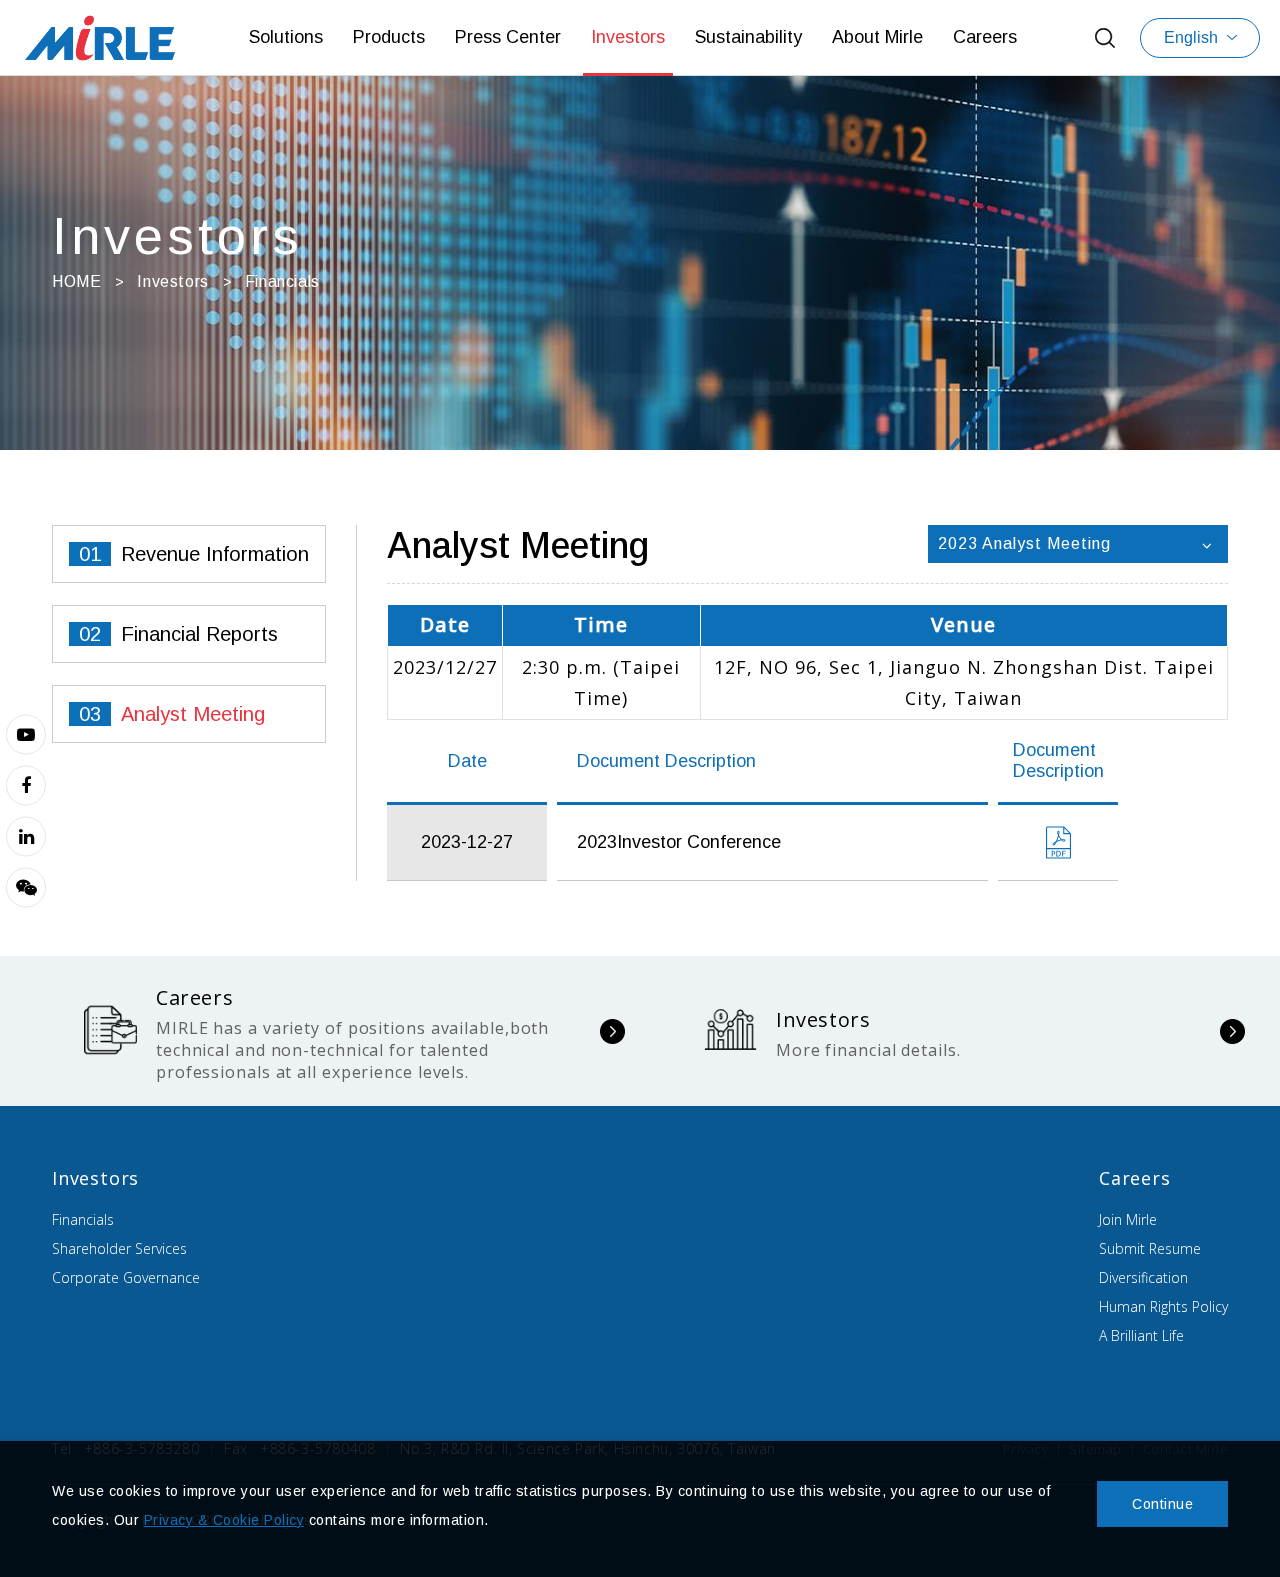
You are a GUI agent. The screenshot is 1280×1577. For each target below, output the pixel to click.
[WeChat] (26, 887)
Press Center (508, 37)
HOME (76, 282)
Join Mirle (1128, 1219)
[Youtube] (26, 734)
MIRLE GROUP (100, 37)
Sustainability (748, 37)
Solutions (286, 37)
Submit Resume (1150, 1248)
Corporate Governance (126, 1277)
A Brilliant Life (1141, 1335)
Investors (628, 37)
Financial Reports (199, 634)
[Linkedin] (26, 836)
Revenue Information (215, 554)
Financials (83, 1219)
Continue (1162, 1504)
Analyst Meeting (193, 714)
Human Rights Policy (1163, 1306)
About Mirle (877, 37)
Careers (985, 37)
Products (389, 37)
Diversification (1143, 1277)
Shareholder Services (119, 1248)
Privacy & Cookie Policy (224, 1520)
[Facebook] (26, 785)
